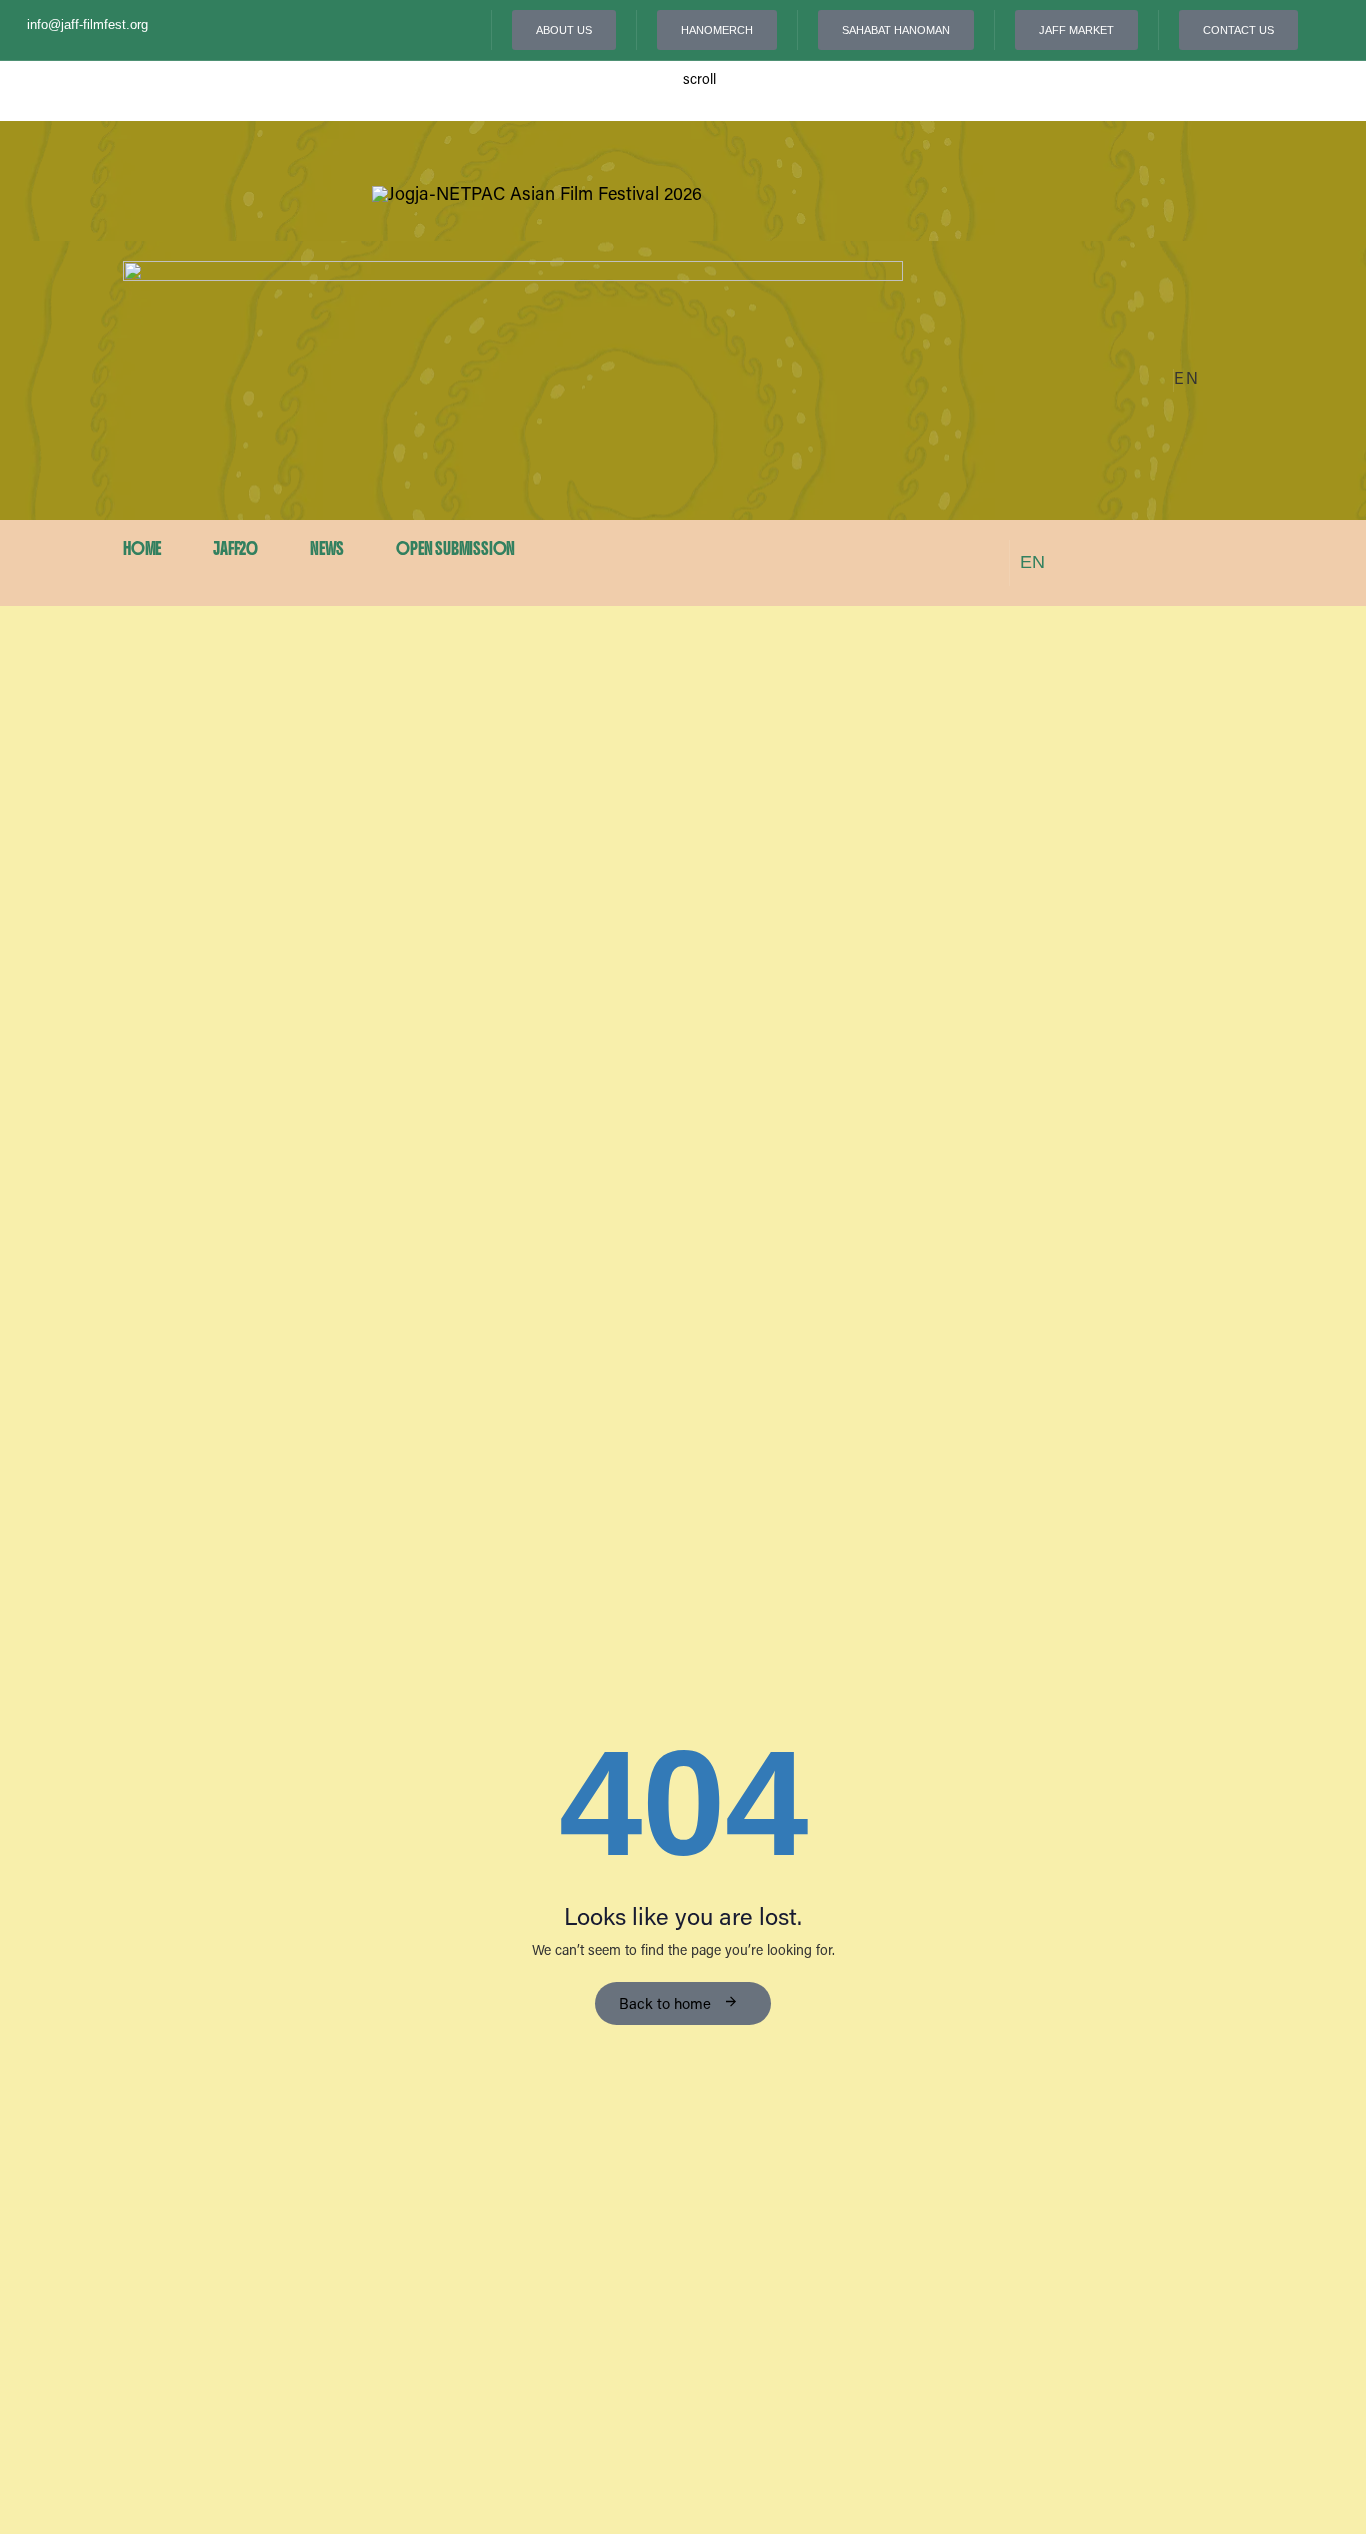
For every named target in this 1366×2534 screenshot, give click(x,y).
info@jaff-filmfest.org (87, 24)
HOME (142, 548)
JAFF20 (235, 548)
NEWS (327, 548)
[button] (1197, 381)
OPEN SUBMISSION (455, 548)
